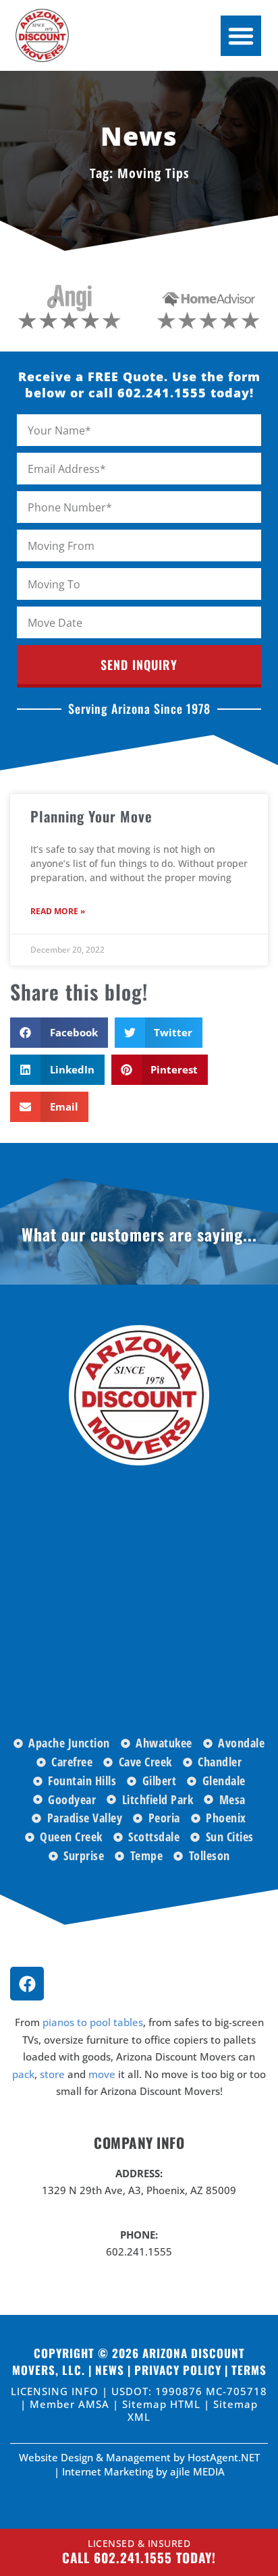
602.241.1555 (139, 2251)
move (102, 2074)
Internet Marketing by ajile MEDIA (143, 2471)
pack (23, 2074)
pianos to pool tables (93, 2022)
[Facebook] (27, 1984)
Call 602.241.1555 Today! (139, 2557)
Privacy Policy (178, 2370)
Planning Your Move (91, 816)
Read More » (58, 911)
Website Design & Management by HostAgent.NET (139, 2457)
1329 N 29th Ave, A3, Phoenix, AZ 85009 (139, 2190)
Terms (249, 2370)
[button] (241, 36)
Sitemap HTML (163, 2404)
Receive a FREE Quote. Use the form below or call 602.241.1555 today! (139, 385)
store (52, 2074)
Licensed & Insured (139, 2543)
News (110, 2370)
